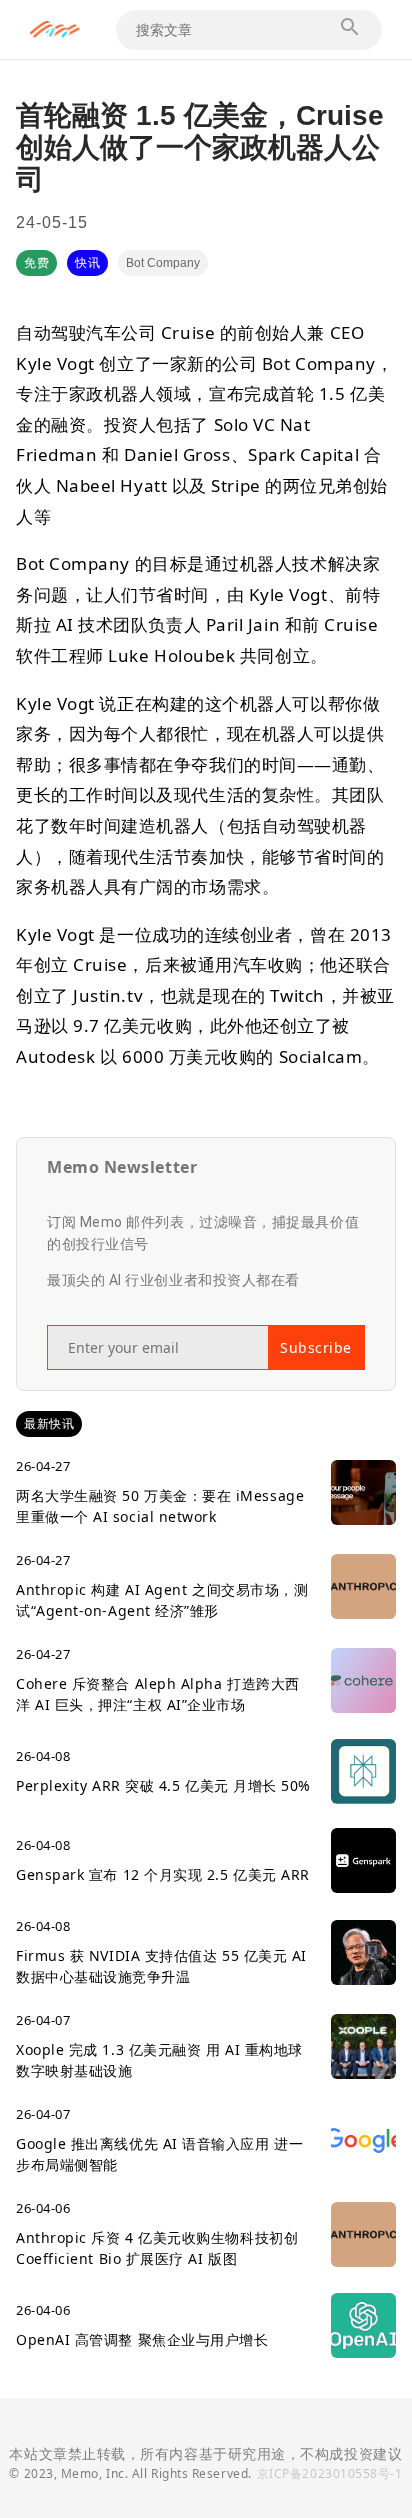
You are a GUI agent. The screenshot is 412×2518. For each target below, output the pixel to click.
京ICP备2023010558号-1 (330, 2473)
